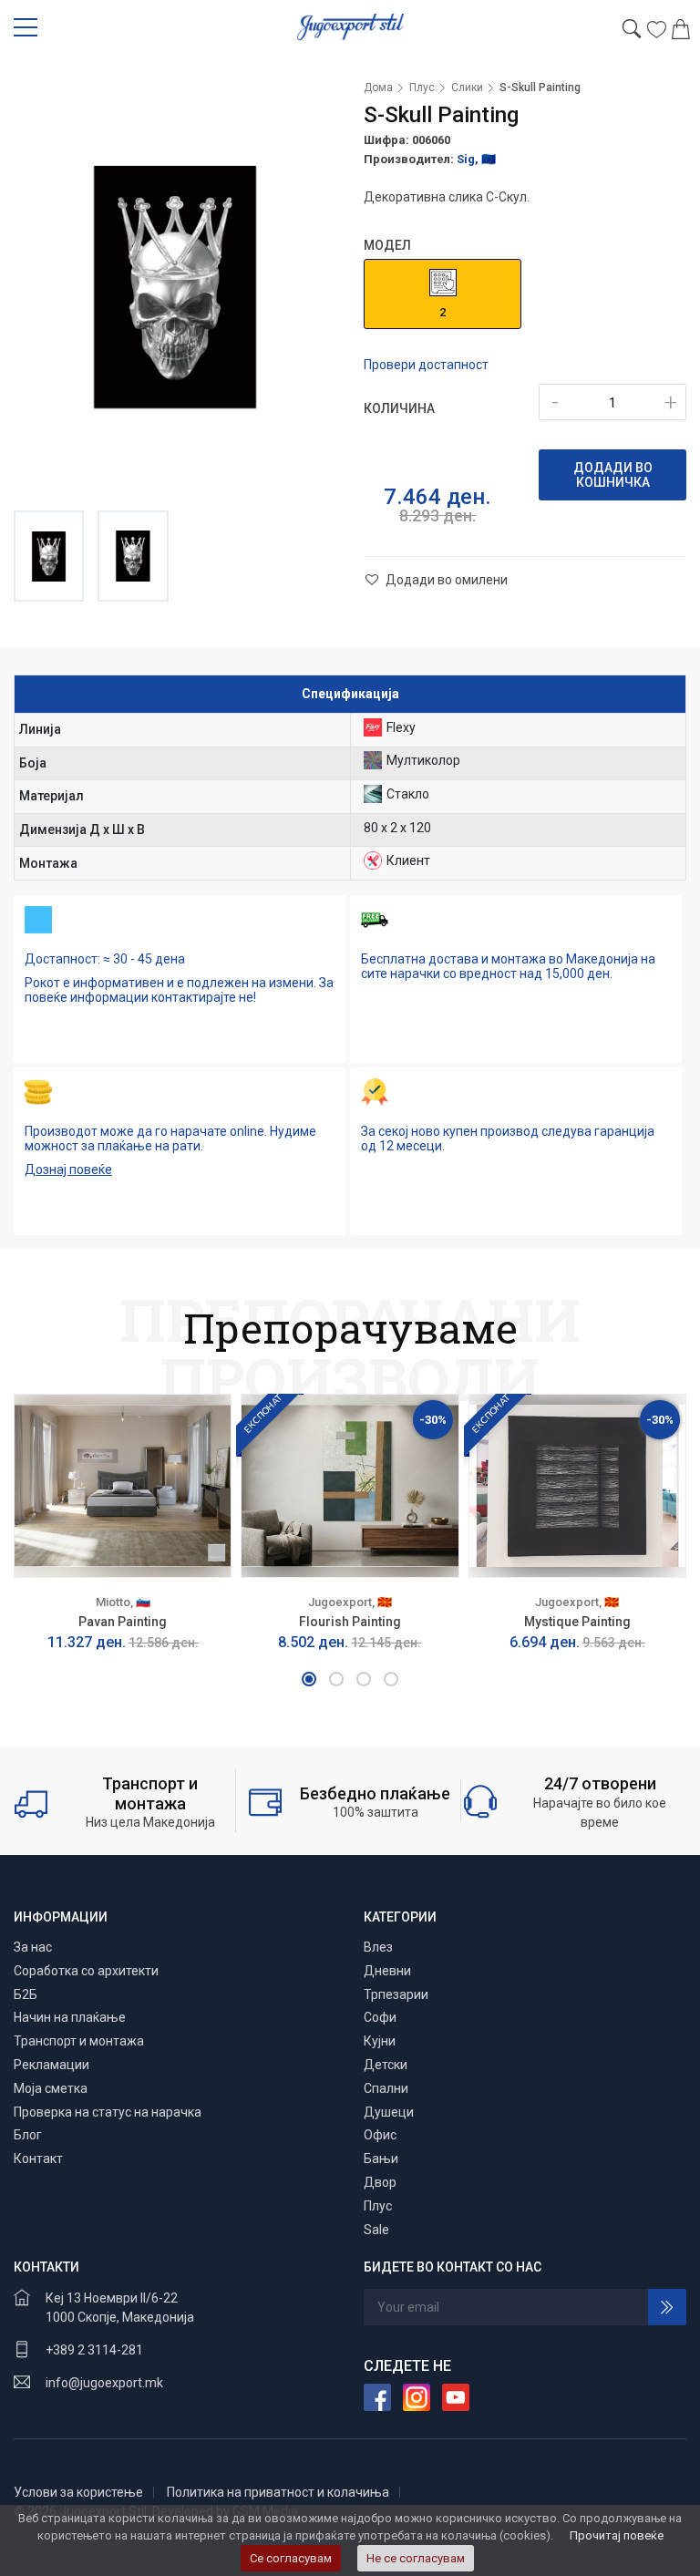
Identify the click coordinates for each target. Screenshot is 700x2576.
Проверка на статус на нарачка (108, 2112)
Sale (376, 2230)
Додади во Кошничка (613, 475)
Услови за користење (78, 2492)
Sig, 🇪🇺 (476, 159)
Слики (467, 88)
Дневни (387, 1971)
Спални (386, 2088)
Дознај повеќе (68, 1170)
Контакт (38, 2159)
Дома (378, 88)
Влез (378, 1947)
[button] (309, 1679)
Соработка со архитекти (86, 1971)
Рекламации (51, 2065)
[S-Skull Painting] (175, 287)
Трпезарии (396, 1994)
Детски (386, 2065)
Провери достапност (426, 365)
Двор (380, 2182)
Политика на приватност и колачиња (278, 2492)
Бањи (381, 2159)
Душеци (389, 2112)
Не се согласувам (416, 2558)
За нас (33, 1947)
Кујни (380, 2041)
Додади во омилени (445, 580)
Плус (422, 88)
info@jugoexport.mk (104, 2383)
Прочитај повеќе (617, 2535)
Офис (380, 2135)
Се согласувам (291, 2558)
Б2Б (26, 1994)
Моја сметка (51, 2088)
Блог (28, 2135)
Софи (380, 2017)
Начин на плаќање (70, 2017)
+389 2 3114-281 (94, 2350)
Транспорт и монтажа (79, 2041)
